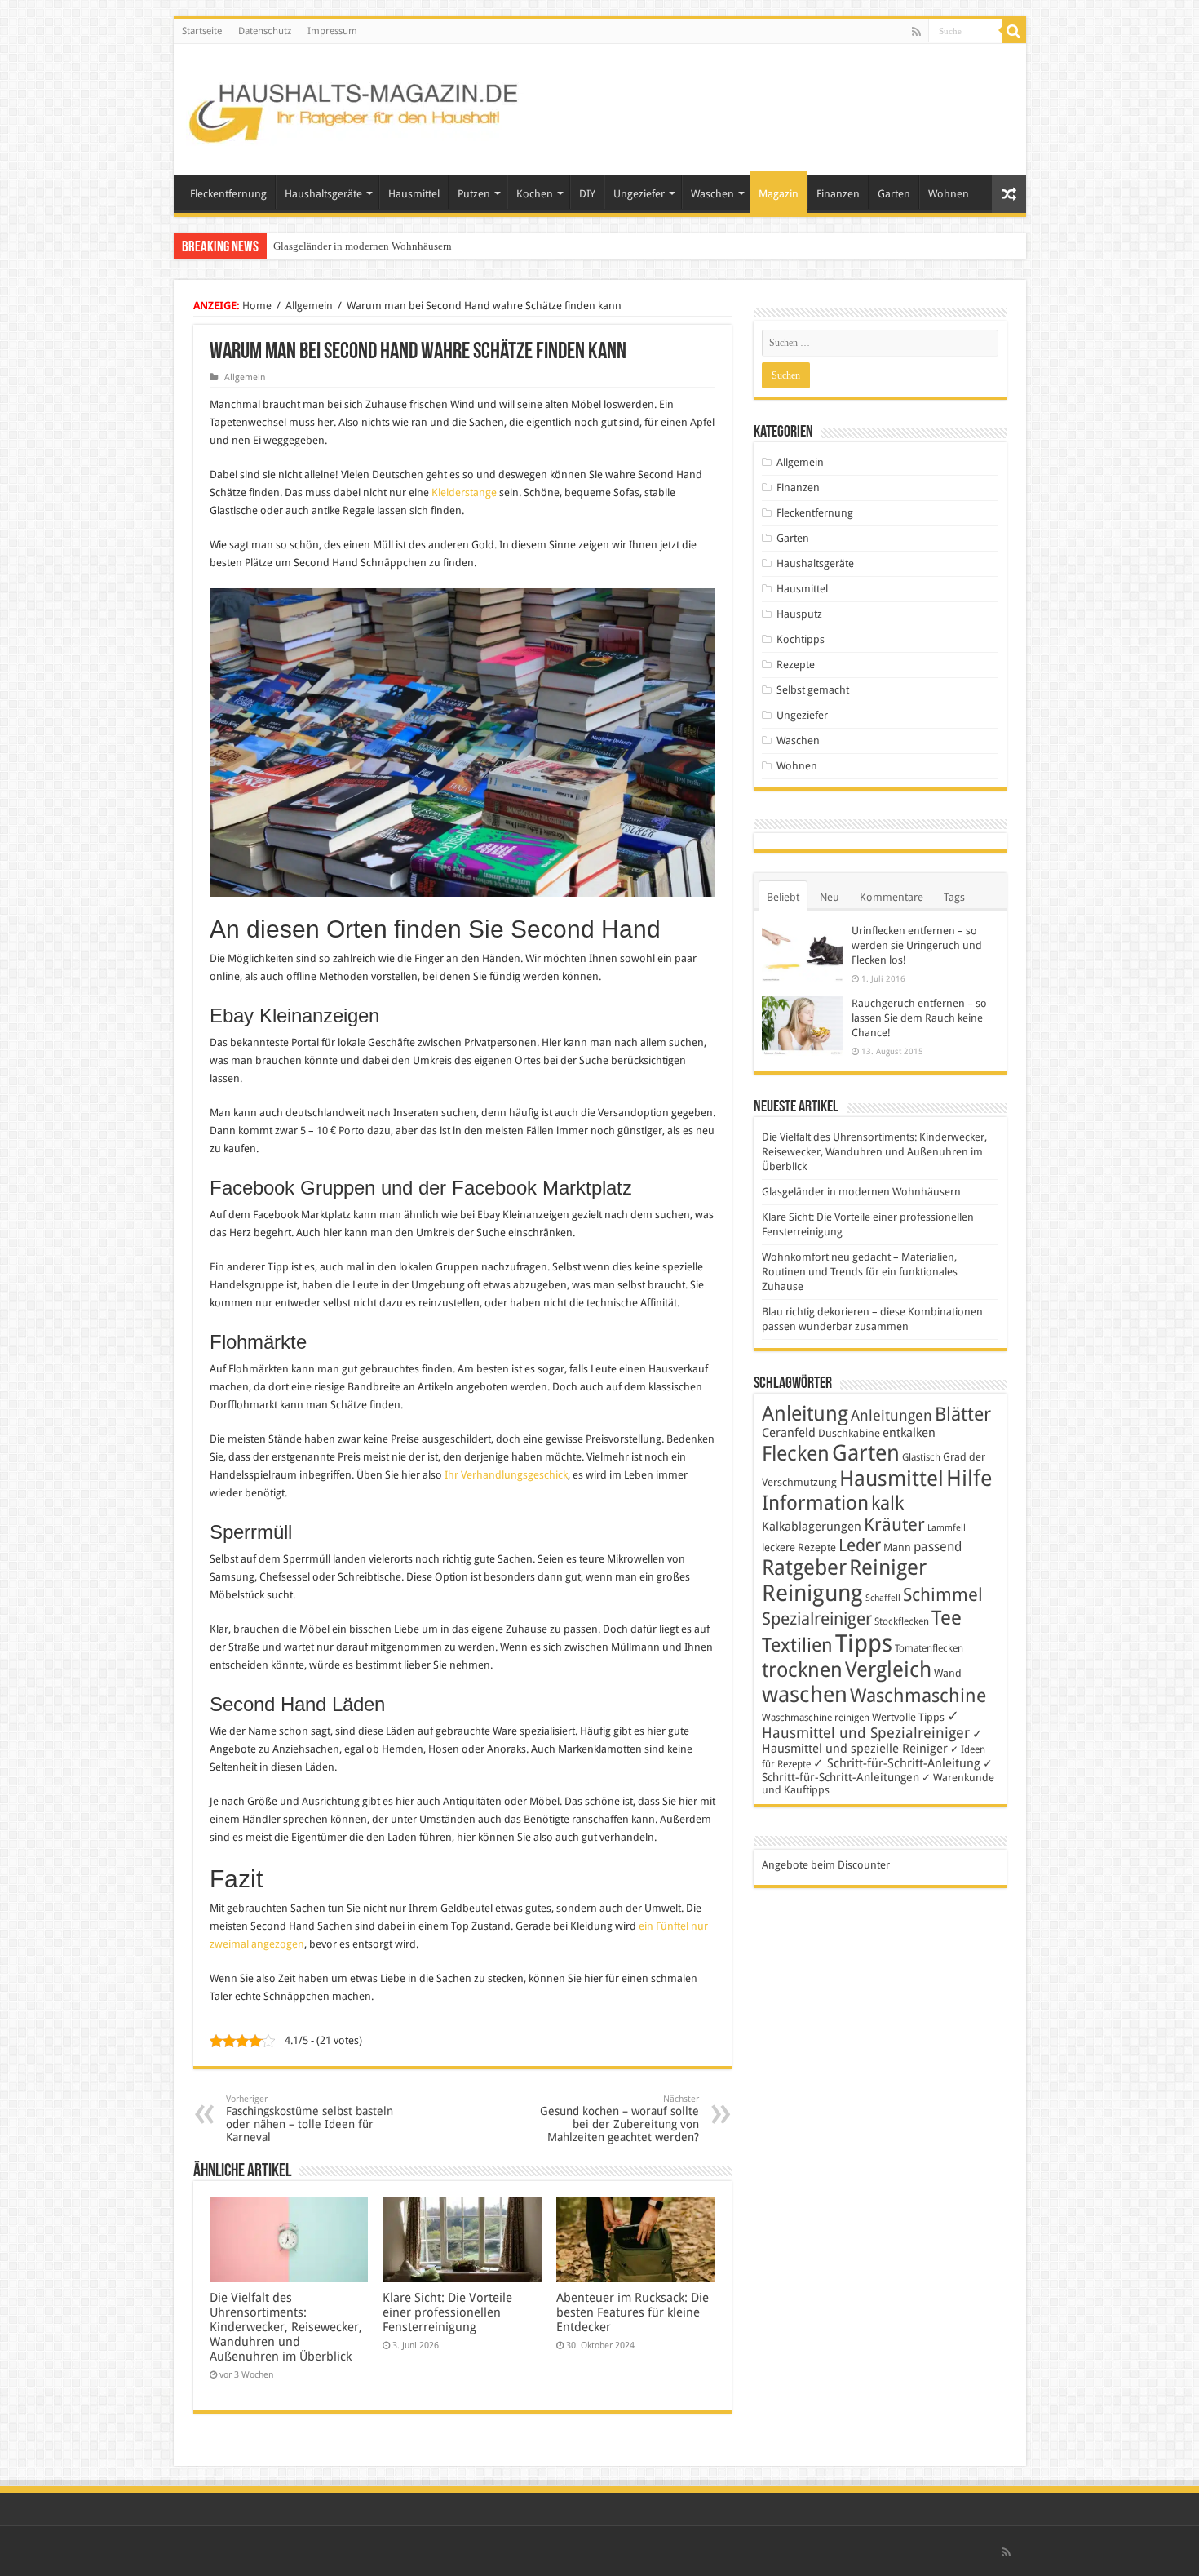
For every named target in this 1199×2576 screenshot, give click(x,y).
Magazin (779, 194)
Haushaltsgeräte (323, 194)
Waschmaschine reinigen (816, 1718)
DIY (587, 194)
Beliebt (783, 897)
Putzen (474, 194)
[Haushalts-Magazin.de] (355, 106)
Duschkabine (849, 1433)
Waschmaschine (918, 1696)
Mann (897, 1547)
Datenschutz (265, 31)
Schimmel (943, 1595)
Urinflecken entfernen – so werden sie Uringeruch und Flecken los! (917, 945)
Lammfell (947, 1528)
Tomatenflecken (929, 1648)
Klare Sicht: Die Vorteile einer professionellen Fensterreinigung (447, 2312)
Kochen (535, 194)
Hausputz (799, 614)
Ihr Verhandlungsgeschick (506, 1475)
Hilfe (969, 1479)
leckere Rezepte (799, 1547)
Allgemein (309, 306)
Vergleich (888, 1669)
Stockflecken (902, 1621)
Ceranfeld (789, 1433)
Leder (860, 1545)
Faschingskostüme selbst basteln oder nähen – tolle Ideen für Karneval (310, 2119)
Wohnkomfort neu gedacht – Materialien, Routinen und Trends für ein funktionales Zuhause (860, 1272)
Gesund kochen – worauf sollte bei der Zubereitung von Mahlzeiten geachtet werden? (619, 2119)
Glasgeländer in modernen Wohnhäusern (363, 246)
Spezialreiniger (817, 1619)
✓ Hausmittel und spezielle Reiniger (872, 1741)
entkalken (909, 1433)
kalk (887, 1503)
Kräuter (894, 1525)
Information (815, 1503)
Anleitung (805, 1414)
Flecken (796, 1453)
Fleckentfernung (228, 194)
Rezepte (796, 665)
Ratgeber (804, 1567)
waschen (805, 1694)
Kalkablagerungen (812, 1527)
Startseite (202, 31)
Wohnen (949, 194)
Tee (947, 1618)
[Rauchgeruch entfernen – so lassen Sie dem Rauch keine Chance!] (803, 1026)
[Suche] (1014, 31)
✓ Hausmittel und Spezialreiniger (866, 1724)
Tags (954, 897)
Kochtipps (801, 639)
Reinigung (812, 1593)
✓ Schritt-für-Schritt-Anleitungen (877, 1770)
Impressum (332, 31)
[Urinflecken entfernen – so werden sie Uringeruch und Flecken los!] (803, 953)
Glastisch (921, 1457)
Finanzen (838, 194)
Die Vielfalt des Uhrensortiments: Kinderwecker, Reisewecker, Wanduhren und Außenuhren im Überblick (286, 2327)
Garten (894, 194)
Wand (948, 1673)
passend (938, 1547)
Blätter (963, 1414)
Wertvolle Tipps (908, 1717)
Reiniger (888, 1567)
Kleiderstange (465, 492)
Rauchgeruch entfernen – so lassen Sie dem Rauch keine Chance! (919, 1018)
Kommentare (892, 897)
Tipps (864, 1643)
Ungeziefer (639, 194)
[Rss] (916, 32)
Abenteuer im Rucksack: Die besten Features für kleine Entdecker (633, 2312)
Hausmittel (414, 194)
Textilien (797, 1645)
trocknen (802, 1670)
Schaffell (883, 1598)
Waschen (712, 194)
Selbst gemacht (813, 690)
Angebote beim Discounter (826, 1865)
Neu (830, 897)
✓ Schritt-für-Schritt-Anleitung (897, 1763)
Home (257, 306)
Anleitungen (892, 1416)
